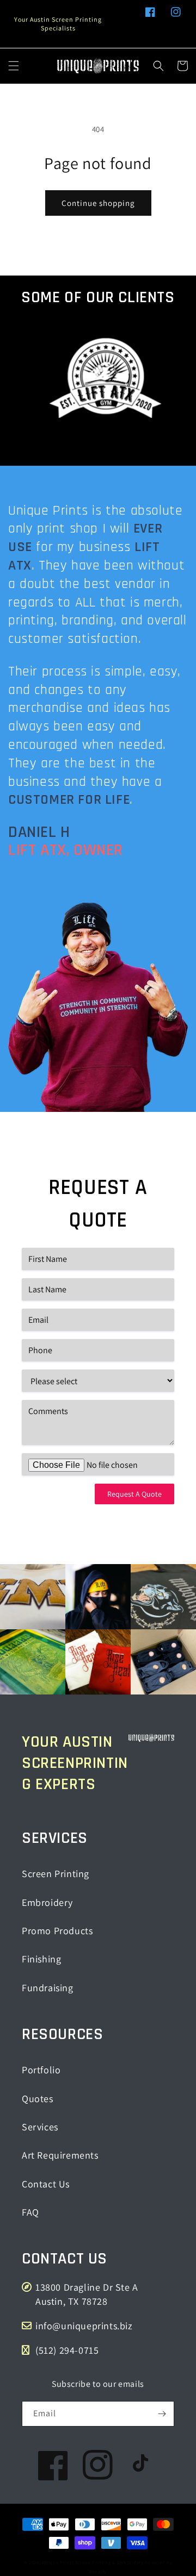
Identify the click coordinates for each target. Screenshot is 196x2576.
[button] (14, 66)
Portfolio (41, 2070)
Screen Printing (56, 1874)
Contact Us (46, 2184)
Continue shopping (98, 203)
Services (40, 2127)
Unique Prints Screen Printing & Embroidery (93, 2562)
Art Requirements (60, 2155)
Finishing (41, 1959)
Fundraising (48, 1988)
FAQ (30, 2212)
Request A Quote (134, 1494)
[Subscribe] (162, 2414)
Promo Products (57, 1931)
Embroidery (47, 1902)
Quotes (38, 2099)
